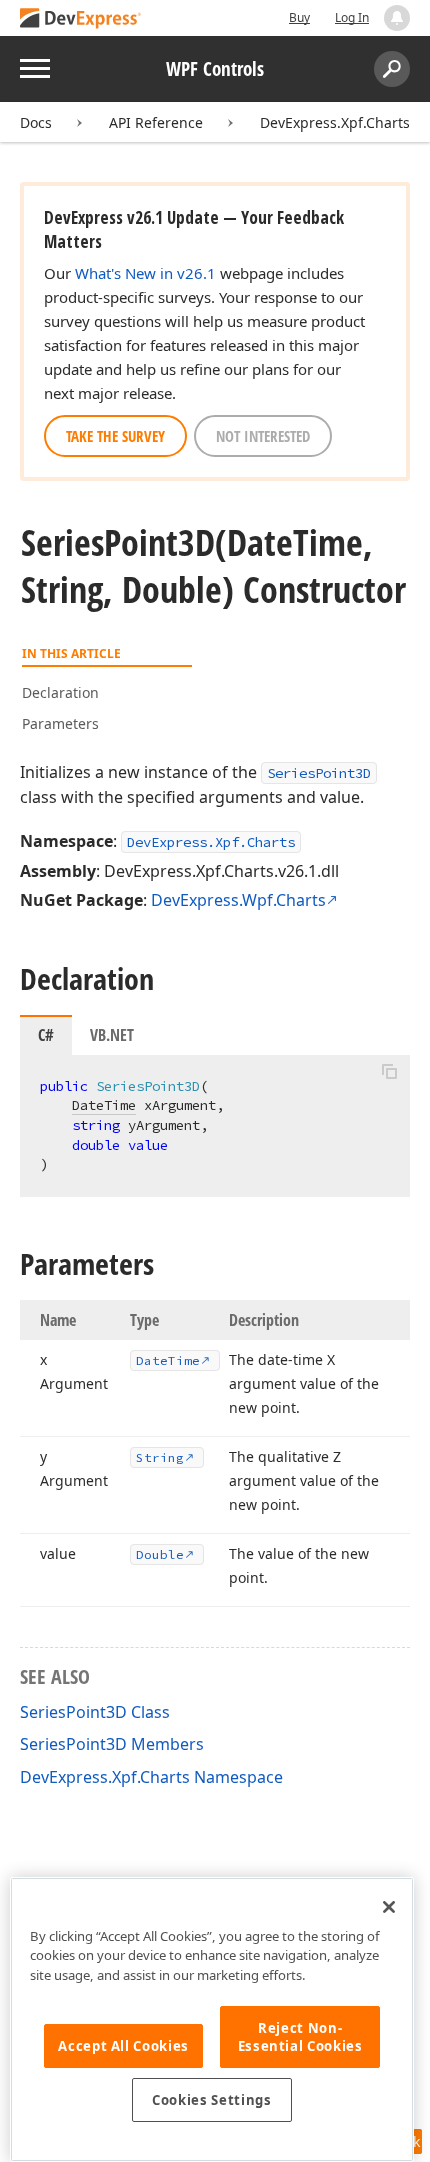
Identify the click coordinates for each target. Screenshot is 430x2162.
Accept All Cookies (123, 2046)
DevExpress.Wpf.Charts (238, 900)
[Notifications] (397, 18)
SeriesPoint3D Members (112, 1744)
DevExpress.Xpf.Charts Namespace (151, 1777)
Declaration (60, 692)
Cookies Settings (212, 2100)
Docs (36, 122)
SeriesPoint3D (319, 773)
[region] (212, 2019)
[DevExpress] (81, 19)
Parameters (60, 723)
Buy (299, 17)
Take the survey (115, 436)
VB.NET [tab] (112, 1035)
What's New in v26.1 (145, 273)
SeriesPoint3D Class (95, 1712)
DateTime (104, 1105)
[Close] (389, 1907)
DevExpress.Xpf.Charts (335, 122)
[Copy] (389, 1072)
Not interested (263, 436)
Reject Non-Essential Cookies (300, 2037)
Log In (352, 17)
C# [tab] (46, 1035)
